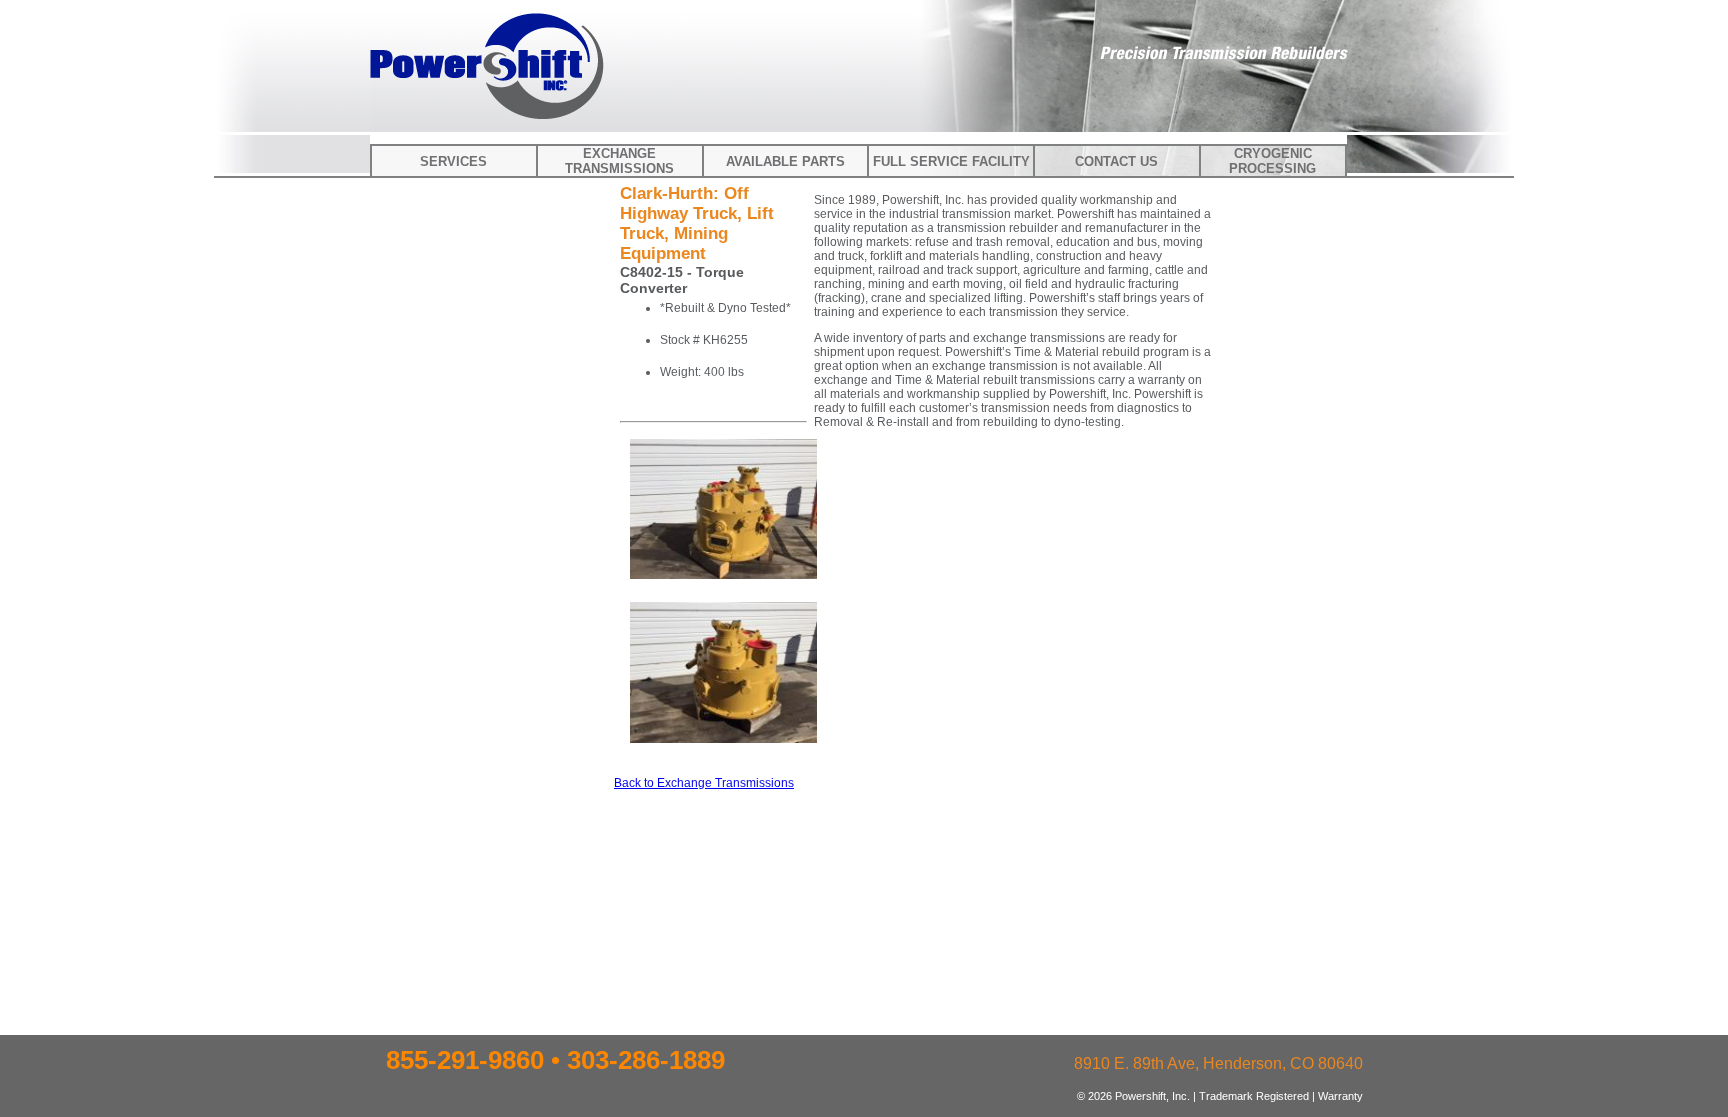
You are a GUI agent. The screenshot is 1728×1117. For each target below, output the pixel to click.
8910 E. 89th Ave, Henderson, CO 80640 (1218, 1063)
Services (453, 161)
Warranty (1340, 1096)
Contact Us (1116, 161)
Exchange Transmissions (619, 161)
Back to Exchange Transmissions (704, 783)
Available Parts (785, 161)
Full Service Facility (951, 161)
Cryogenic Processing (1272, 161)
